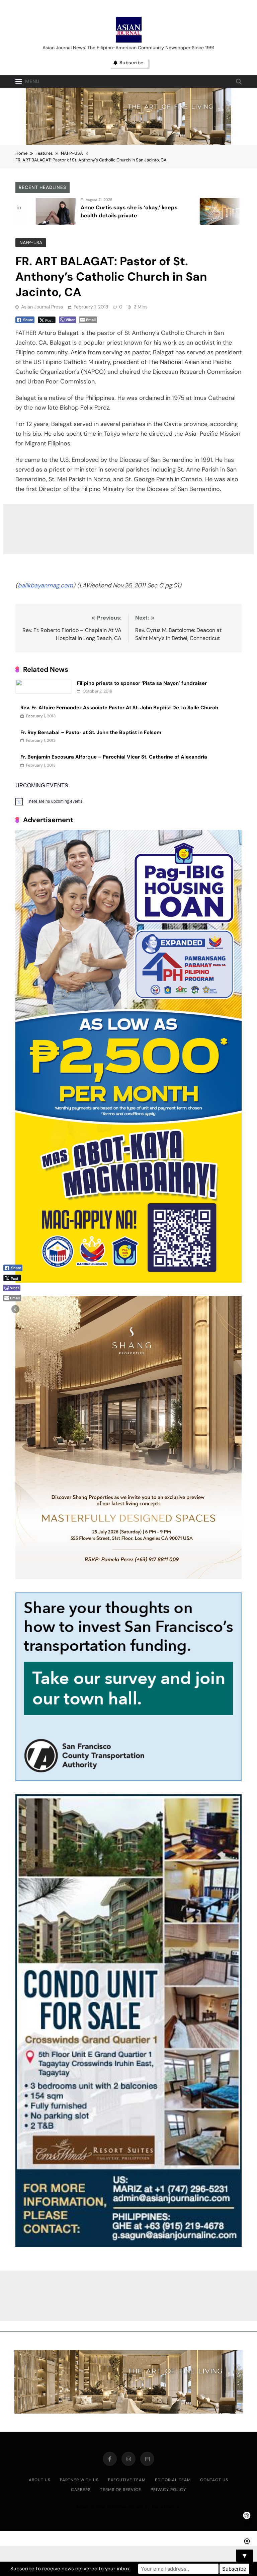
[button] (15, 1309)
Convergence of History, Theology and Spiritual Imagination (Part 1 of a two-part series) (185, 216)
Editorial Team (173, 2480)
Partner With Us (79, 2480)
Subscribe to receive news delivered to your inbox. (70, 2569)
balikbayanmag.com (45, 585)
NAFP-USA (31, 242)
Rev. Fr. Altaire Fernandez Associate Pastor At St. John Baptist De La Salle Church (119, 708)
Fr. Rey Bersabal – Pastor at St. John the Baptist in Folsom (91, 732)
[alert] (128, 801)
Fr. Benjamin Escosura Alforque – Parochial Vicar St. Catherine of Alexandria (114, 757)
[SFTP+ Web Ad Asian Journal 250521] (128, 1779)
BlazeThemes (166, 2507)
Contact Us (214, 2480)
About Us (40, 2480)
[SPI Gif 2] (128, 143)
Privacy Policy (168, 2490)
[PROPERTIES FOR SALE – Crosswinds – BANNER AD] (128, 2245)
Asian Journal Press (42, 307)
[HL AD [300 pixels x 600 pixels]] (128, 1281)
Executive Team (127, 2480)
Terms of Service (121, 2490)
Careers (81, 2490)
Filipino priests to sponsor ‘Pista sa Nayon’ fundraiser (142, 683)
